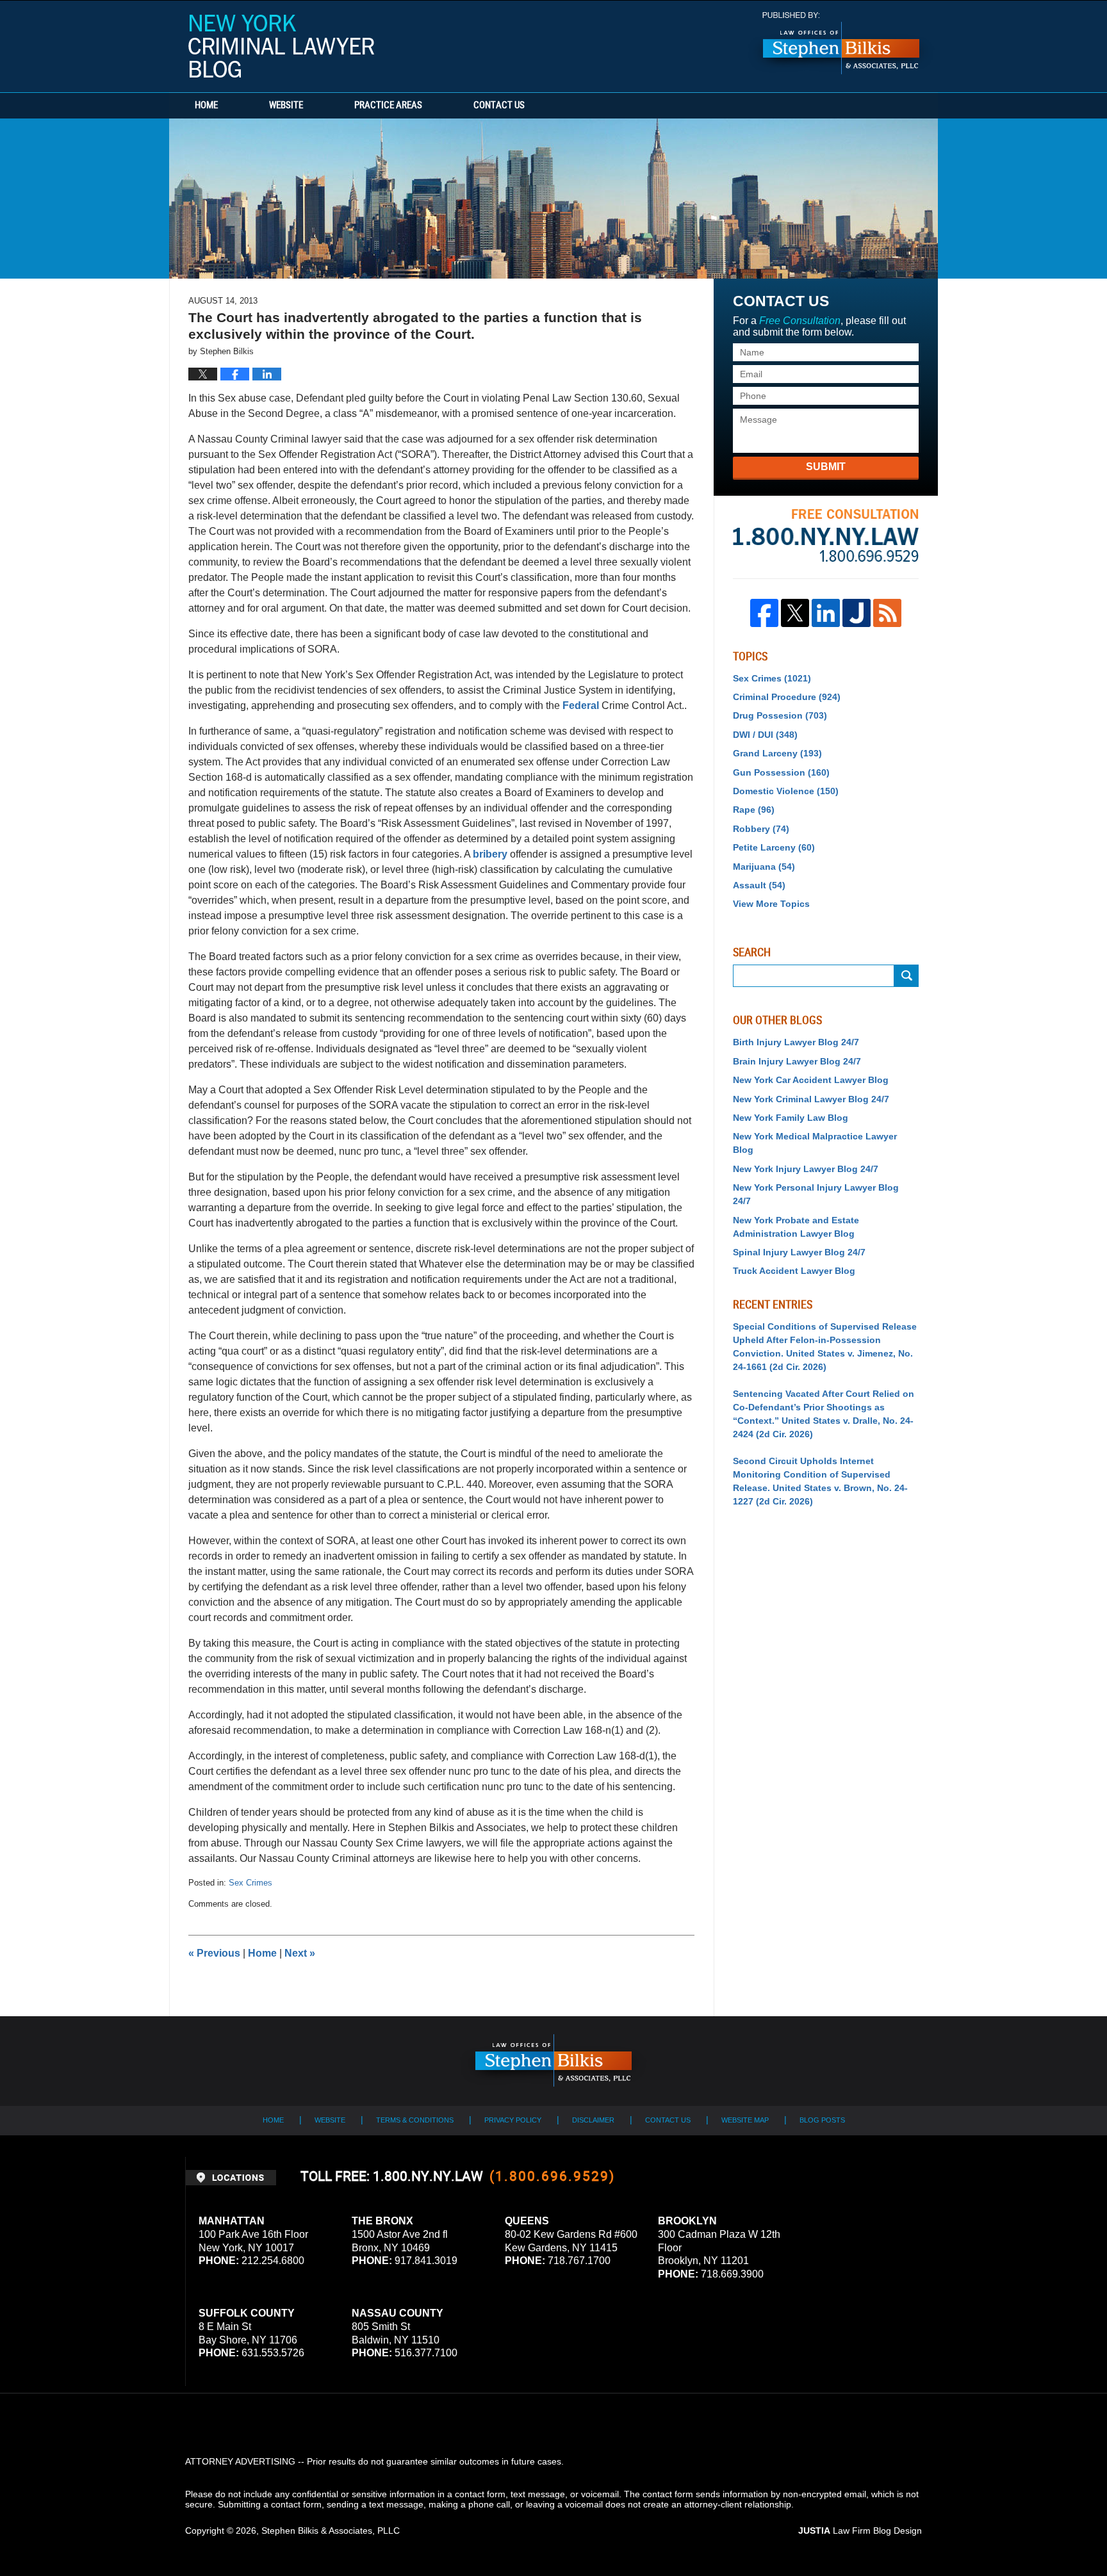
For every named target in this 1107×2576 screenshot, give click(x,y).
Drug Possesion (780, 715)
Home (206, 106)
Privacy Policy (513, 2120)
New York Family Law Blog (791, 1118)
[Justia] (857, 613)
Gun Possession (781, 772)
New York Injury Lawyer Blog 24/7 (806, 1169)
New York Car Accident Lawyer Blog (811, 1080)
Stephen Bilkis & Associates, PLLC (331, 2531)
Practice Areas (388, 106)
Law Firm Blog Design (860, 2531)
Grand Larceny (777, 753)
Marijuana (764, 867)
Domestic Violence (786, 791)
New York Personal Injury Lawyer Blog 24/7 (816, 1194)
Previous (214, 1953)
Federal (581, 705)
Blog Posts (822, 2120)
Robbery (761, 829)
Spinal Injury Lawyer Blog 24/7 (799, 1252)
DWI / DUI (765, 735)
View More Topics (771, 904)
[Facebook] (764, 613)
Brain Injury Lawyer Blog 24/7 (797, 1061)
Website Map (745, 2120)
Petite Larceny (774, 847)
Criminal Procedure (787, 697)
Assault (759, 885)
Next (300, 1953)
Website (286, 106)
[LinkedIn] (826, 613)
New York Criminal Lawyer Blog (281, 46)
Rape (754, 810)
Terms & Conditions (415, 2120)
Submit (826, 467)
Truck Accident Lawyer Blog (794, 1271)
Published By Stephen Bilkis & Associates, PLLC (841, 43)
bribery (490, 854)
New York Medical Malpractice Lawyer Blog (815, 1143)
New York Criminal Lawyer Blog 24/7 (811, 1099)
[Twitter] (795, 613)
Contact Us (499, 106)
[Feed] (887, 613)
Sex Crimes (250, 1883)
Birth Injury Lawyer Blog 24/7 (796, 1042)
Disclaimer (593, 2120)
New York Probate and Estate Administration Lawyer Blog (796, 1227)
